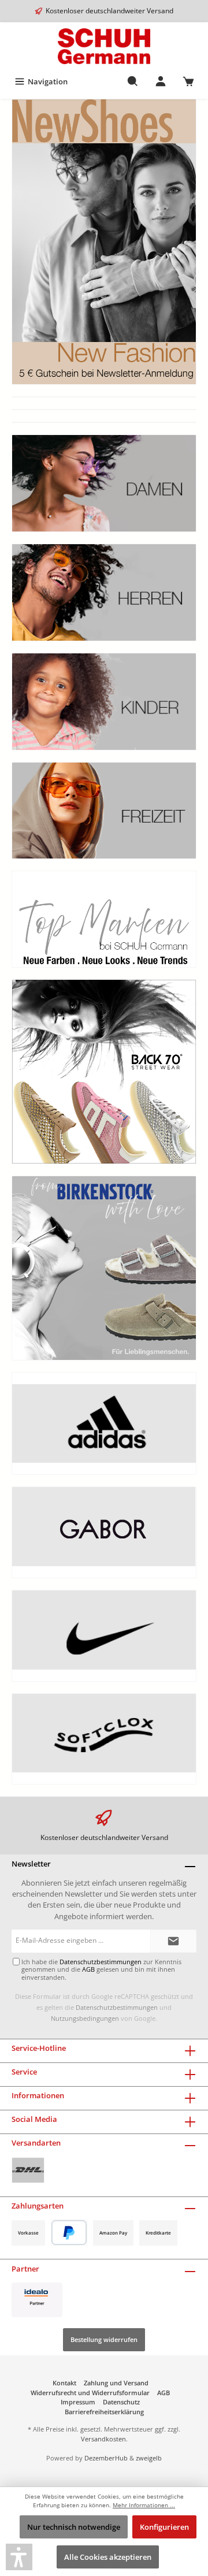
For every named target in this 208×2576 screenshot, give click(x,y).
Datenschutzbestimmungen (117, 2007)
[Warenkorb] (188, 81)
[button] (19, 2557)
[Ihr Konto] (161, 81)
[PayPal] (69, 2233)
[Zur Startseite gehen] (104, 46)
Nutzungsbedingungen (85, 2018)
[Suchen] (133, 81)
